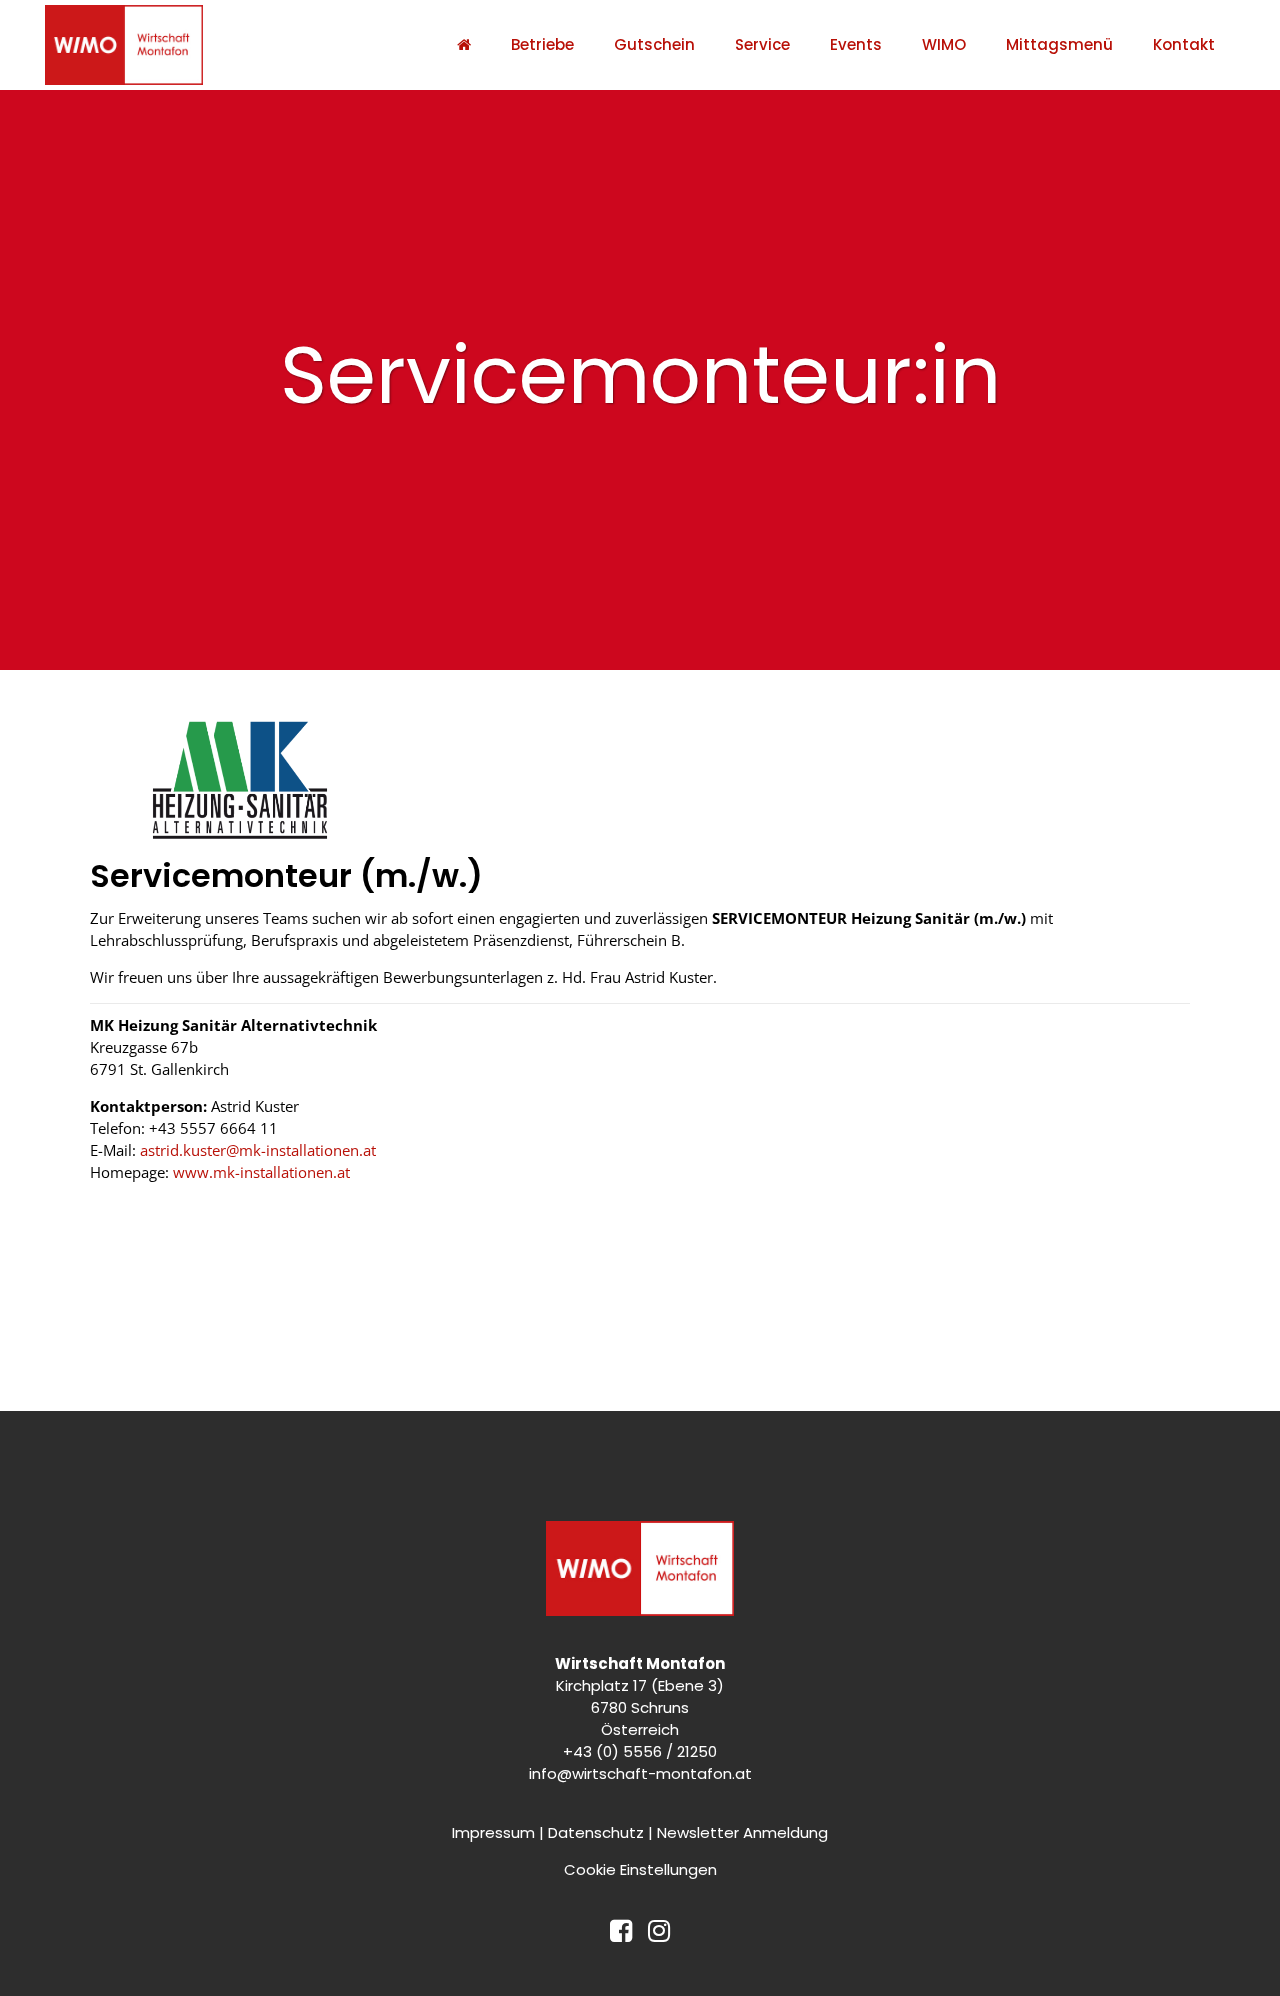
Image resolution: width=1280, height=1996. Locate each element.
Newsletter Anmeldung (742, 1832)
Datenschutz (596, 1832)
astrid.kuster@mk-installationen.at (258, 1150)
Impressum (493, 1832)
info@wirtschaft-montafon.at (640, 1773)
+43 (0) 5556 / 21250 (640, 1751)
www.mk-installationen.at (261, 1172)
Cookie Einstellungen (640, 1869)
